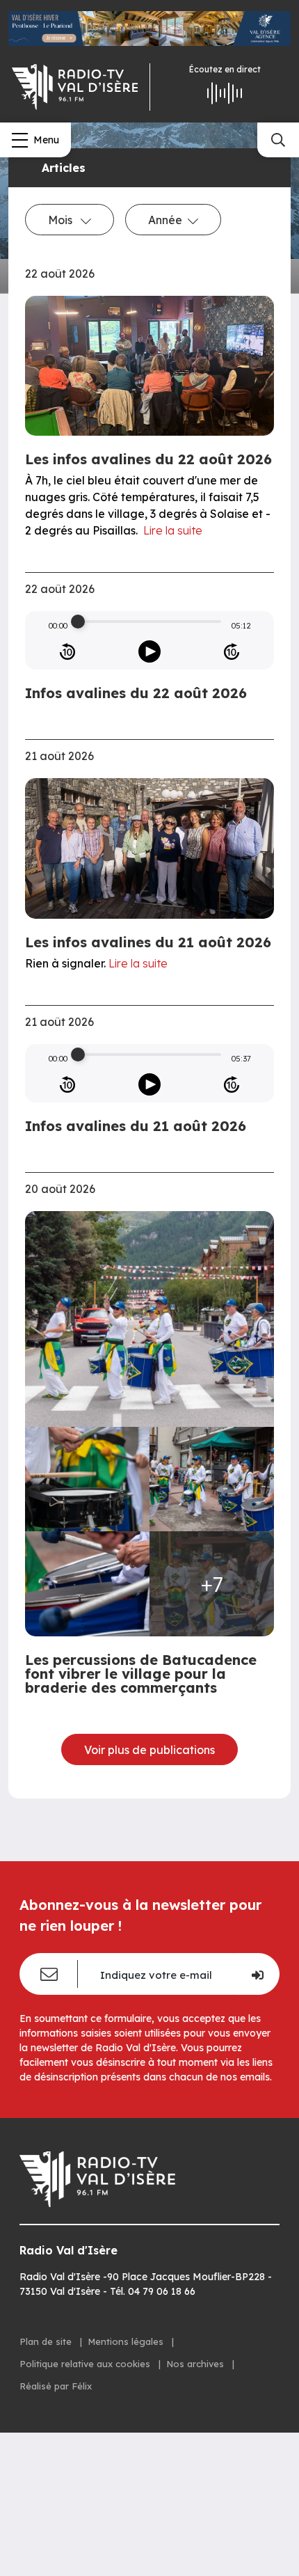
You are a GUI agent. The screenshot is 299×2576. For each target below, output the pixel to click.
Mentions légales (127, 2341)
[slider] (78, 622)
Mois (62, 220)
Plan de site (47, 2341)
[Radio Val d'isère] (75, 87)
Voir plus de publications (149, 1750)
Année (165, 220)
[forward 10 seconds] (232, 651)
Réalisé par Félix (56, 2386)
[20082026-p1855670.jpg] (149, 1319)
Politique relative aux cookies (86, 2364)
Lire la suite (173, 530)
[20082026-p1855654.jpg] (87, 1479)
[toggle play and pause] (149, 651)
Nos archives (196, 2364)
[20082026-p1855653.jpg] (212, 1479)
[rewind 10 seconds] (67, 651)
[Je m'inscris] (257, 1974)
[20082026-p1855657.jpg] (87, 1584)
